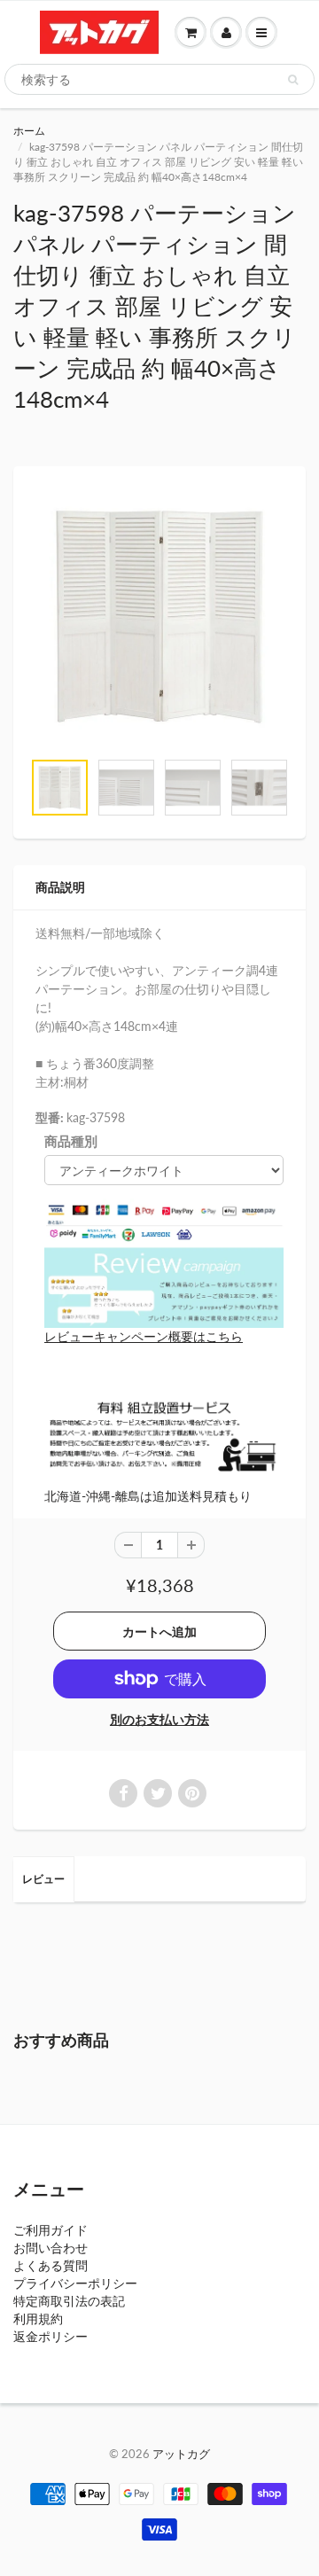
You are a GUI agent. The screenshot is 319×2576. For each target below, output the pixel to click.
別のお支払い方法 (159, 1719)
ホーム (29, 131)
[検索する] (293, 80)
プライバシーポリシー (75, 2283)
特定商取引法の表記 (69, 2301)
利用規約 (38, 2318)
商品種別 (71, 1141)
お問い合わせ (51, 2248)
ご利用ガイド (51, 2230)
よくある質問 (51, 2265)
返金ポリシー (51, 2336)
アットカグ (181, 2454)
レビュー (43, 1879)
